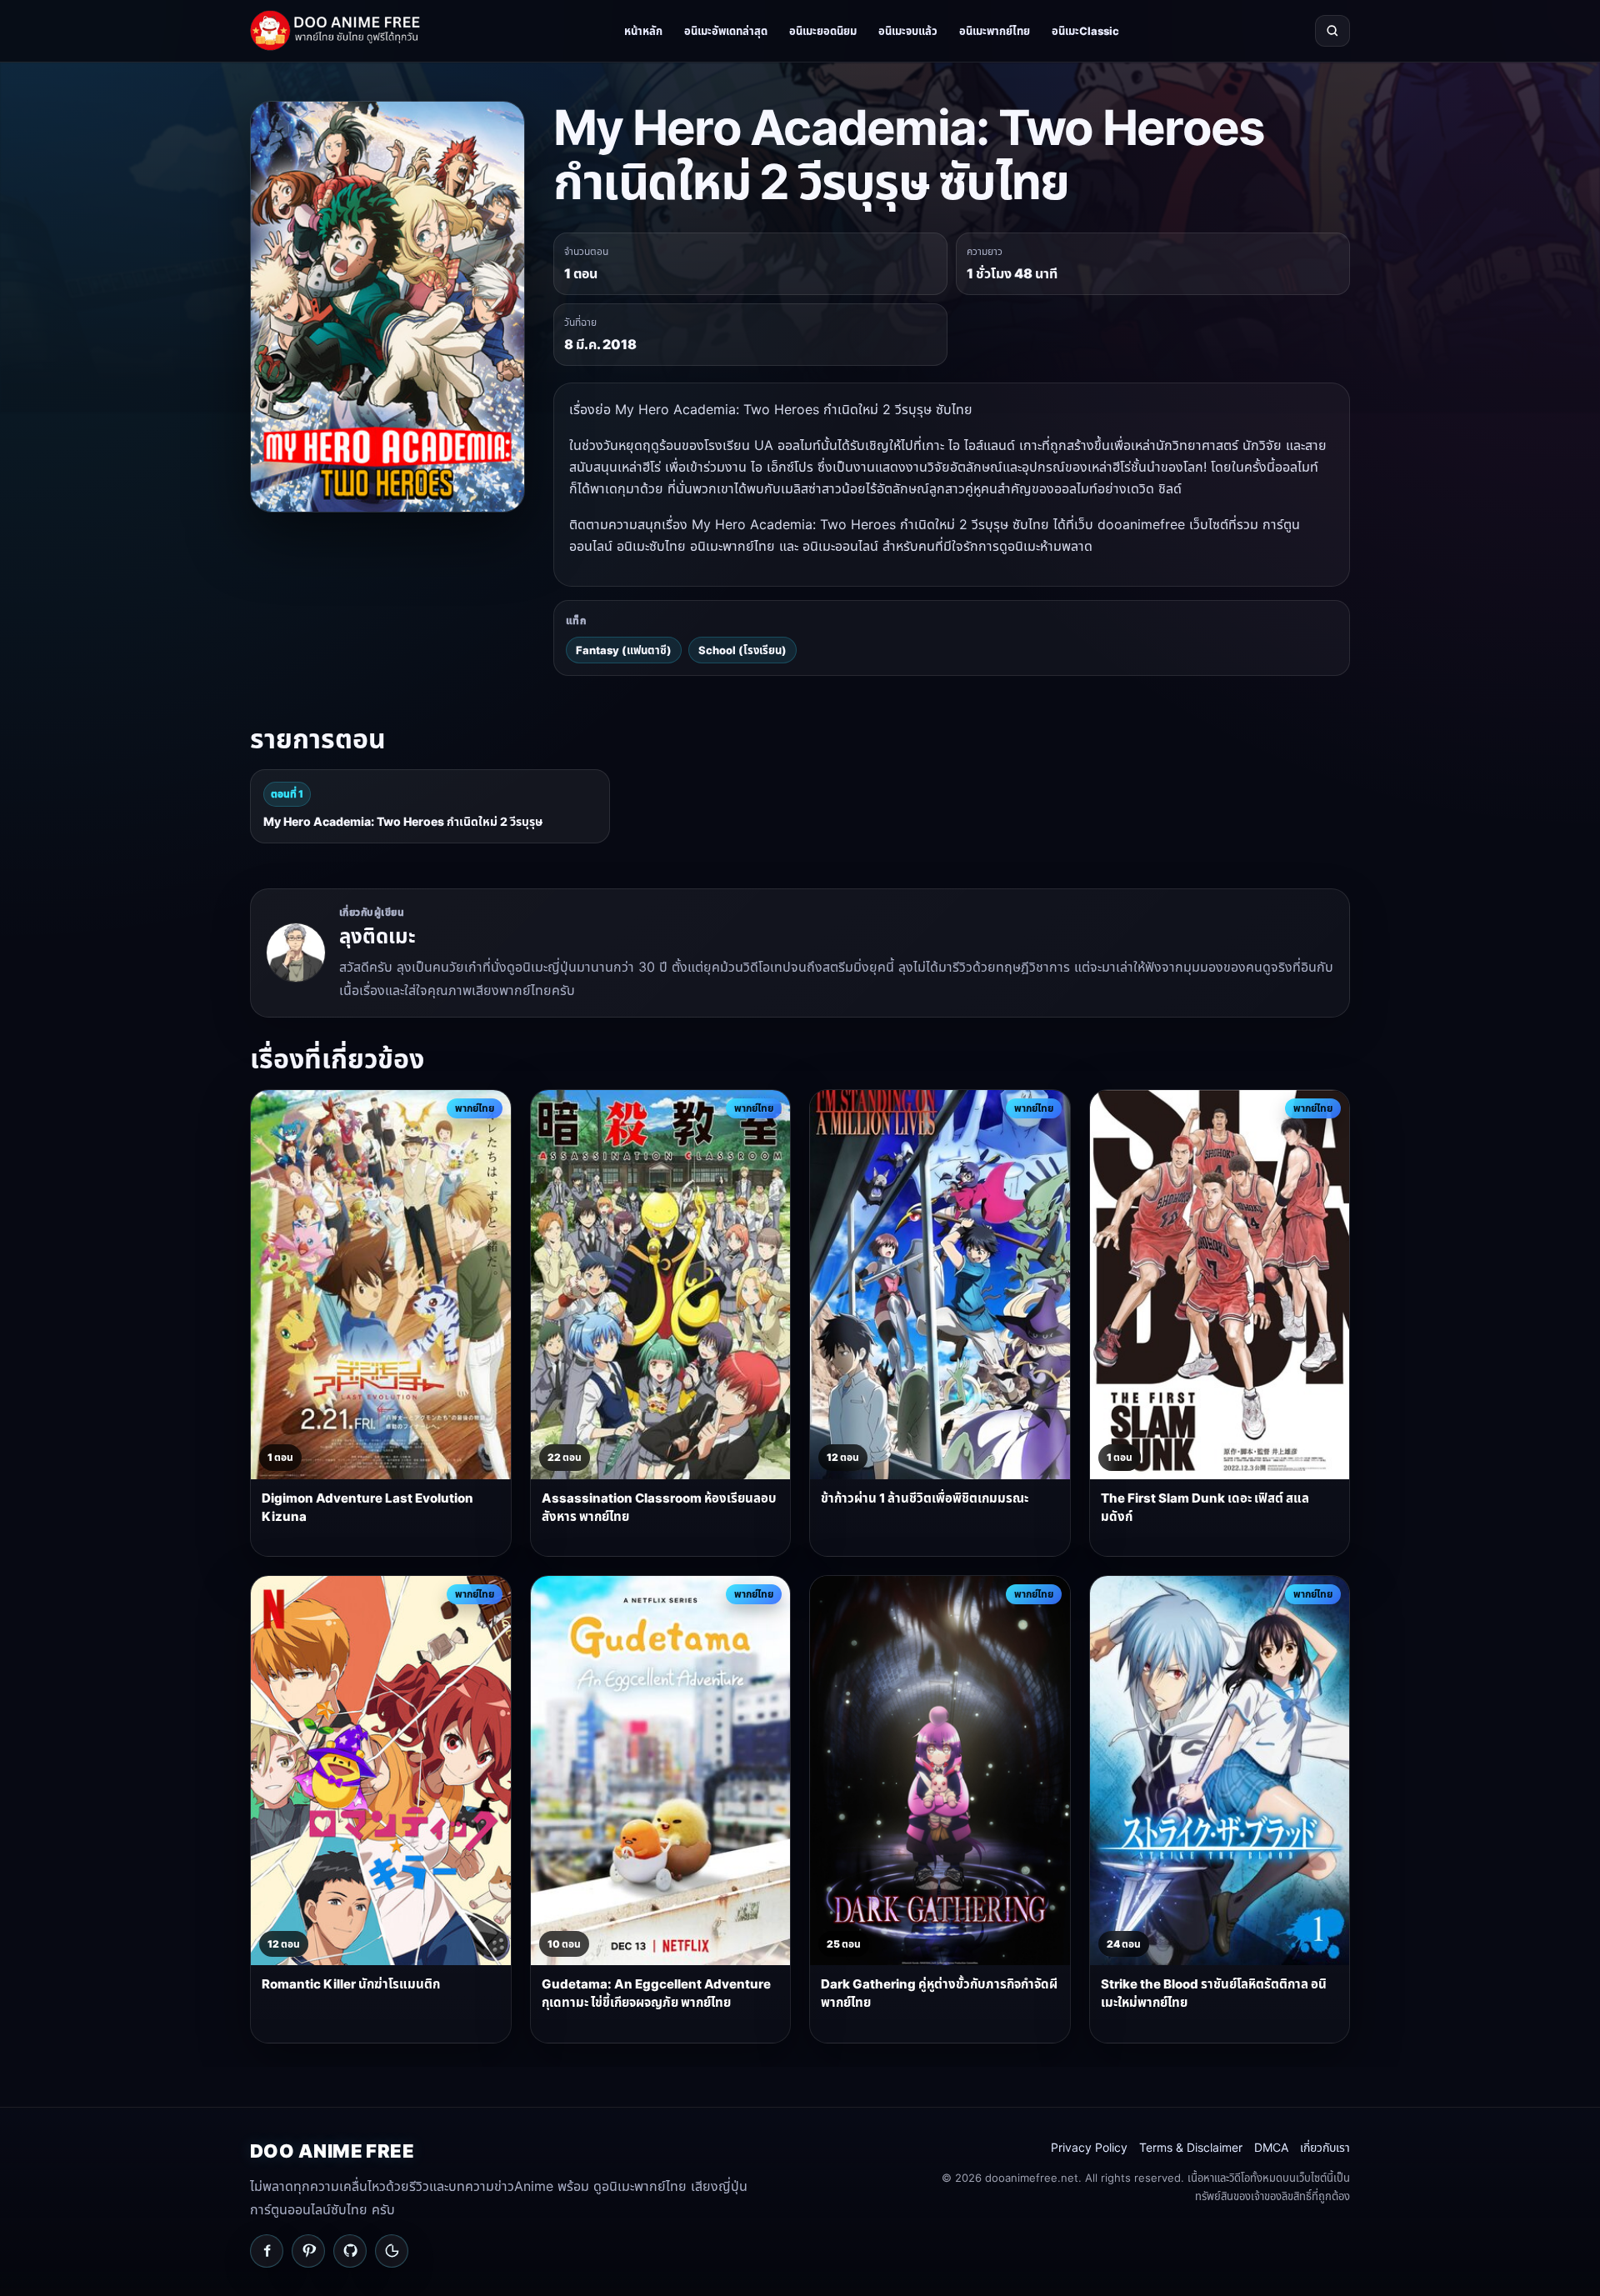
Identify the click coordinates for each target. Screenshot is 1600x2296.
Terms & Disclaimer (1191, 2147)
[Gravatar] (392, 2251)
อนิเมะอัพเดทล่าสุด (726, 31)
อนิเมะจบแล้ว (908, 31)
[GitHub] (350, 2251)
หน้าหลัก (643, 31)
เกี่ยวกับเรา (1325, 2147)
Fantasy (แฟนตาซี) (624, 650)
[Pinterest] (308, 2251)
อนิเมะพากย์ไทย (995, 31)
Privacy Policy (1089, 2147)
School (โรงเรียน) (742, 650)
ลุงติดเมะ (377, 936)
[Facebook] (267, 2251)
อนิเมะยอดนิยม (823, 31)
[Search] (1332, 31)
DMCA (1271, 2147)
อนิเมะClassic (1085, 31)
